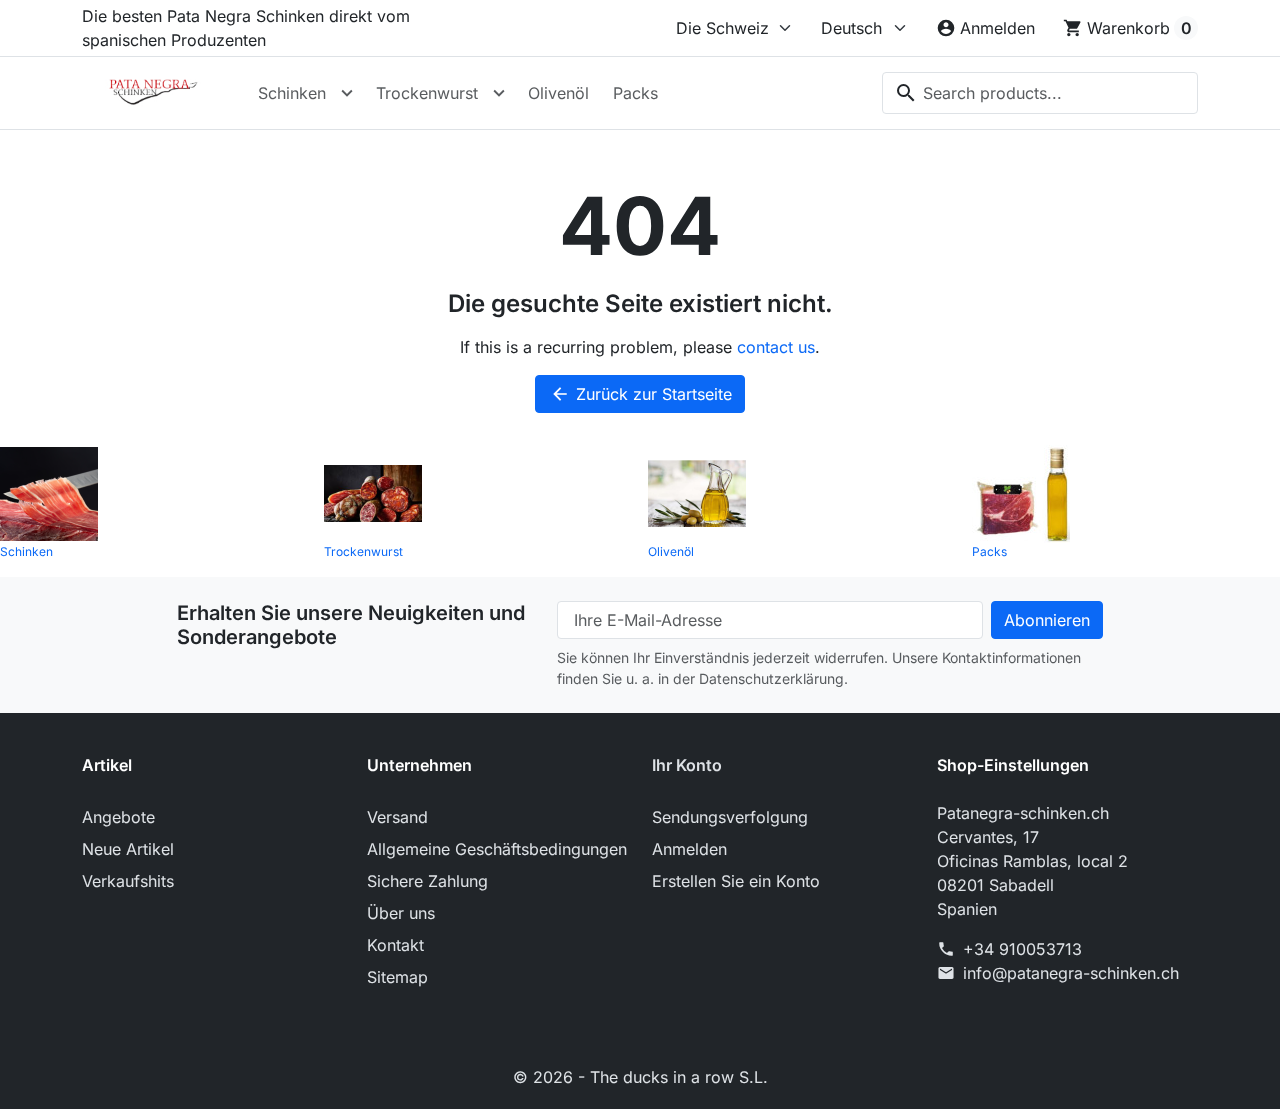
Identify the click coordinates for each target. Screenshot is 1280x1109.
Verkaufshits (128, 881)
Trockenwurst (427, 93)
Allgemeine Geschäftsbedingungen (497, 849)
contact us (776, 347)
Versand (397, 817)
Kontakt (395, 945)
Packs (635, 93)
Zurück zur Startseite (641, 394)
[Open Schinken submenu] (347, 93)
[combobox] (1040, 93)
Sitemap (397, 977)
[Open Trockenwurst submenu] (499, 93)
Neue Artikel (128, 849)
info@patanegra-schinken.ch (1071, 973)
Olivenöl (558, 93)
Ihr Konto (687, 765)
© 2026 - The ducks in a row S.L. (640, 1077)
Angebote (118, 817)
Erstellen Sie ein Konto (736, 881)
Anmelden (689, 849)
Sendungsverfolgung (730, 817)
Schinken (292, 93)
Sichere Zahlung (427, 881)
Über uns (401, 913)
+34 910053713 (1022, 949)
